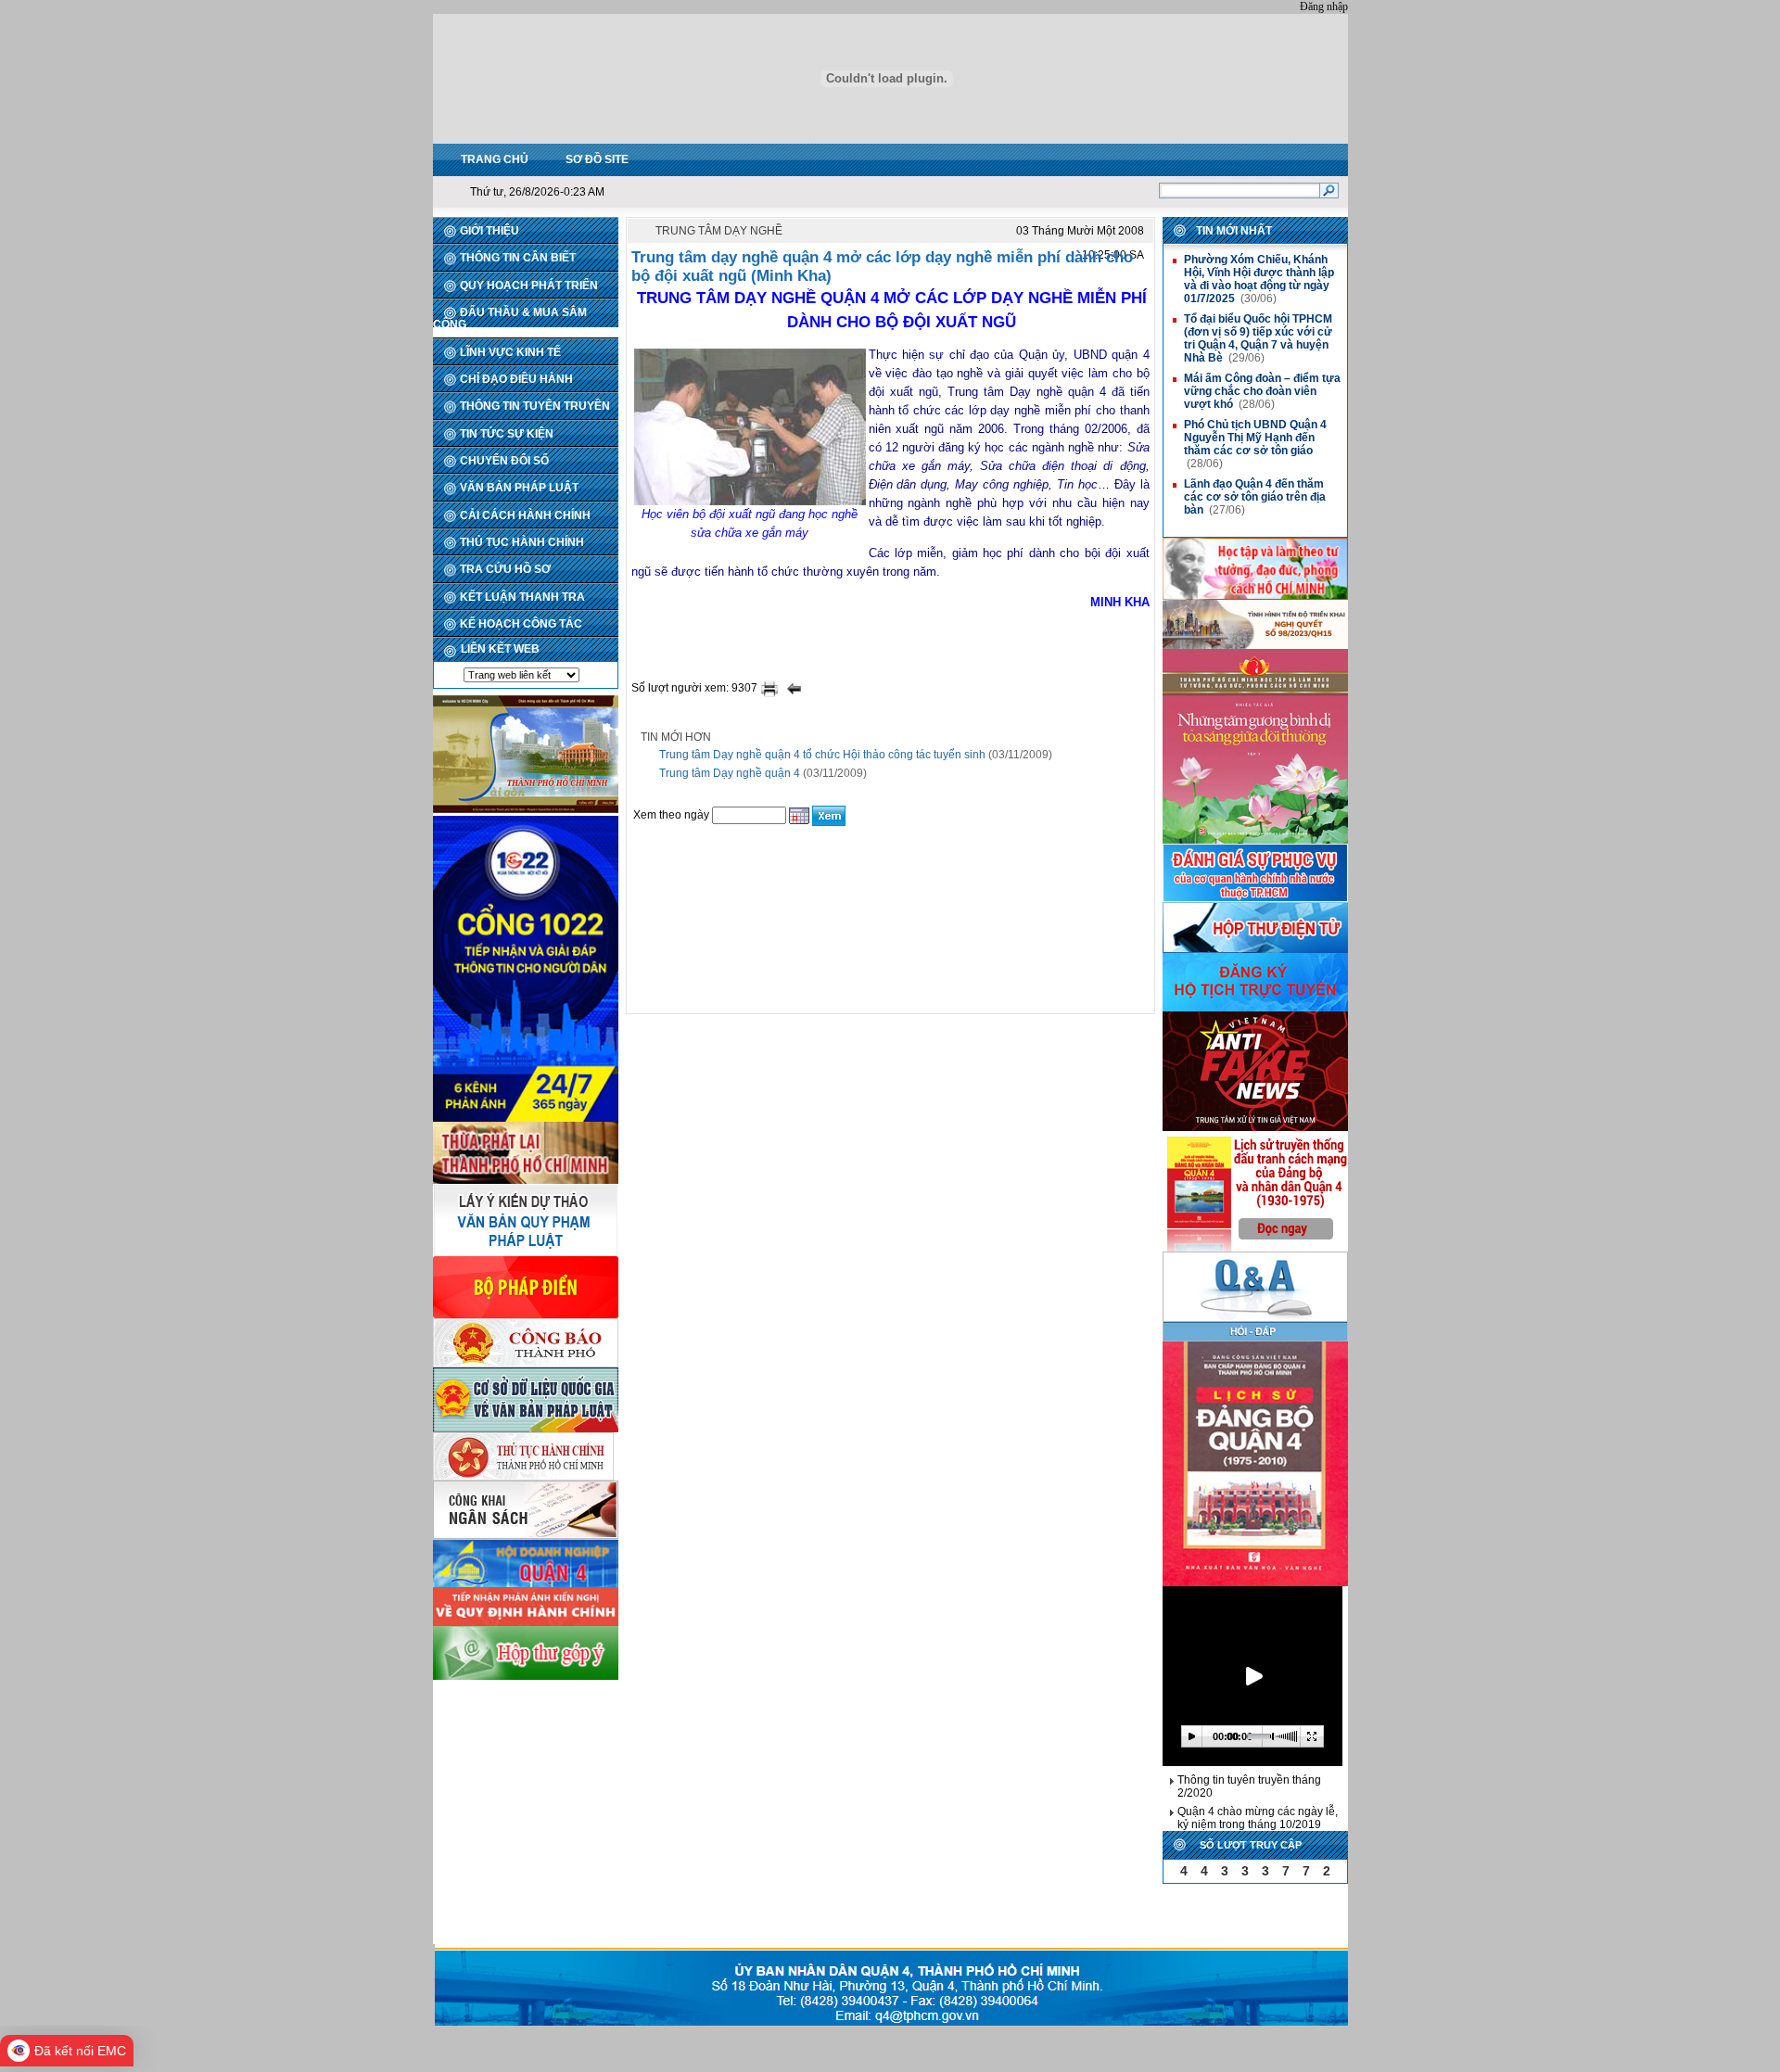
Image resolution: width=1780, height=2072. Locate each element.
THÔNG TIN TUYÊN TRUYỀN (535, 406)
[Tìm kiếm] (1329, 190)
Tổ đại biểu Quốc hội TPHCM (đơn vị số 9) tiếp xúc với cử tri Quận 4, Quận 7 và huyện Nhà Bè (1258, 338)
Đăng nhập (1324, 6)
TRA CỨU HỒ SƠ (505, 569)
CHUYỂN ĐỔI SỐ (504, 461)
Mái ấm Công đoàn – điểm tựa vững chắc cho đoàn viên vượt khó (1262, 391)
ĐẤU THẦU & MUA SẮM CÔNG (510, 318)
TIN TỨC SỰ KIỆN (507, 434)
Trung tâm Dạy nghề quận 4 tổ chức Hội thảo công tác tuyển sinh (822, 755)
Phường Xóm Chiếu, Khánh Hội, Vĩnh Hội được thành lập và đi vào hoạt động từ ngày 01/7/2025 (1259, 279)
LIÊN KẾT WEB (500, 649)
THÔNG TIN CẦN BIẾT (518, 258)
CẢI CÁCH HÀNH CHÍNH (525, 515)
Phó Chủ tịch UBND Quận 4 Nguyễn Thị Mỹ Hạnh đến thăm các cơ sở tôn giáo (1255, 438)
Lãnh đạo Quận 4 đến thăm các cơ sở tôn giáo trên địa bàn (1255, 497)
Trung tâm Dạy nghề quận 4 (730, 773)
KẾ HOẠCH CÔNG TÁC (521, 624)
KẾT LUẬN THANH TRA (522, 597)
